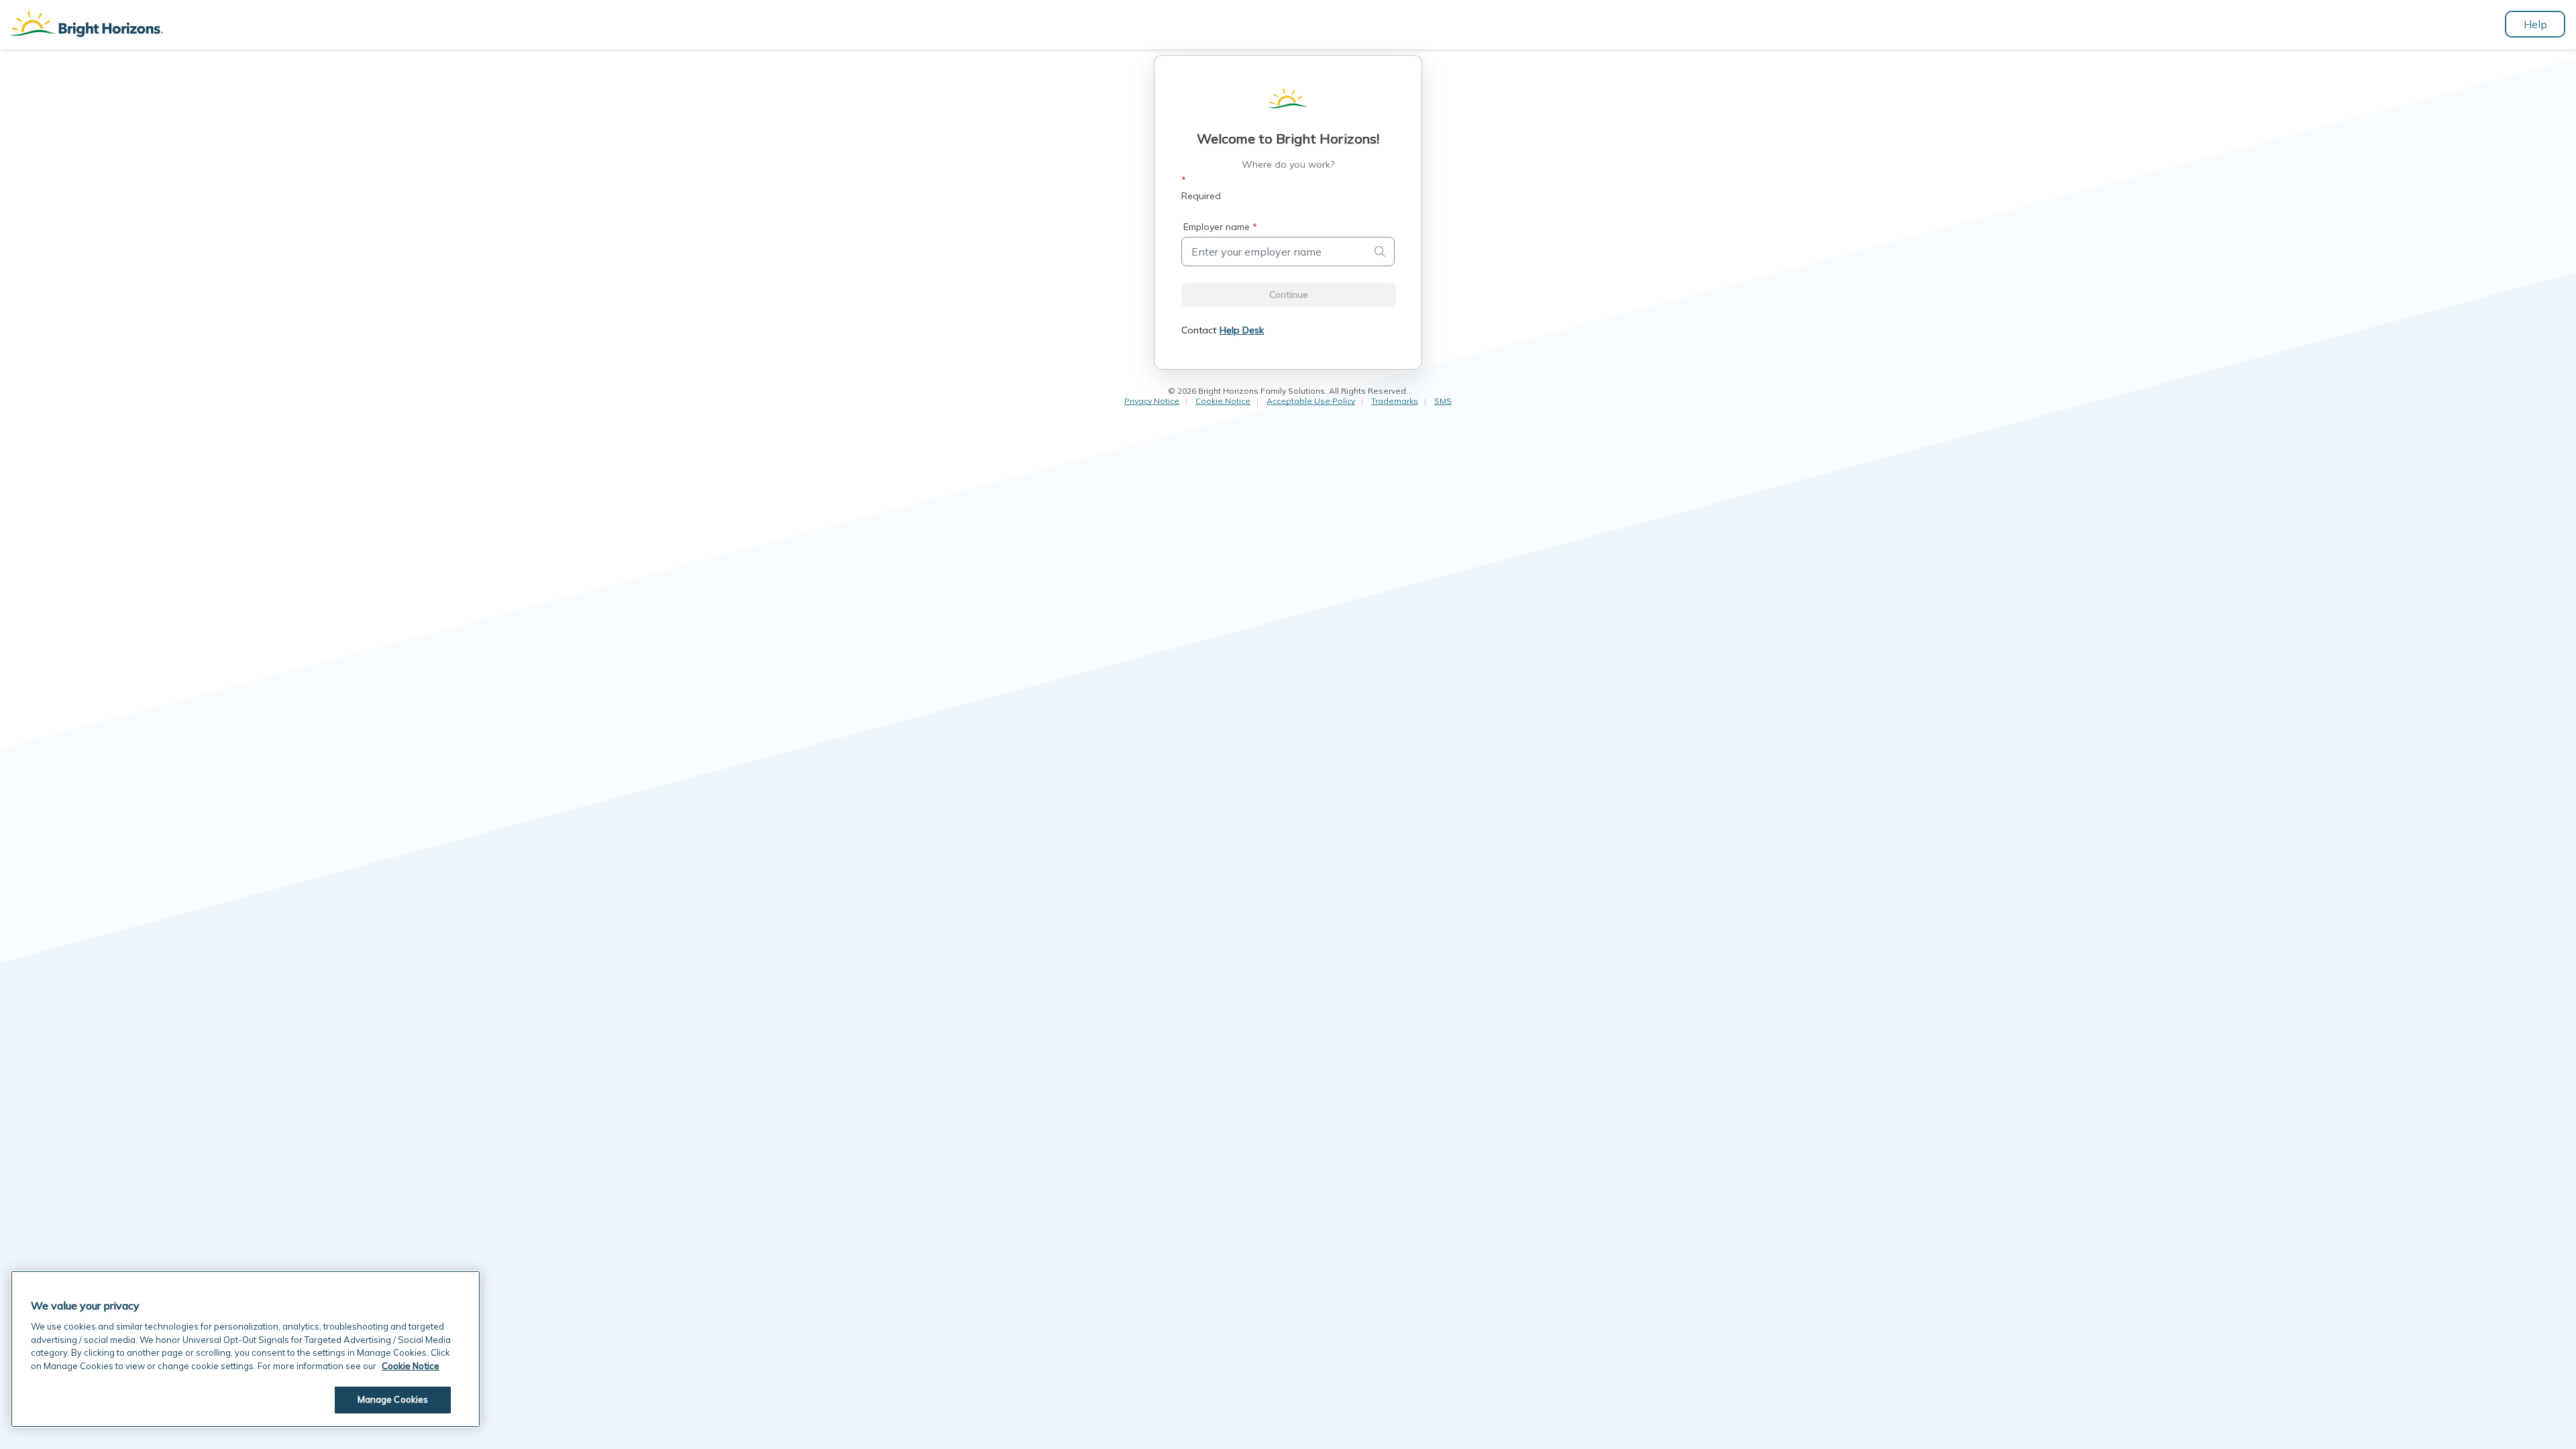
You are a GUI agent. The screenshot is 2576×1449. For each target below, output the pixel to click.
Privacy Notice (1152, 401)
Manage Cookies (393, 1399)
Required (1201, 188)
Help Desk (1242, 330)
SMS (1443, 401)
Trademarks (1395, 401)
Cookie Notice (1223, 401)
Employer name (1220, 227)
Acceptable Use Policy (1311, 401)
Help (2535, 24)
